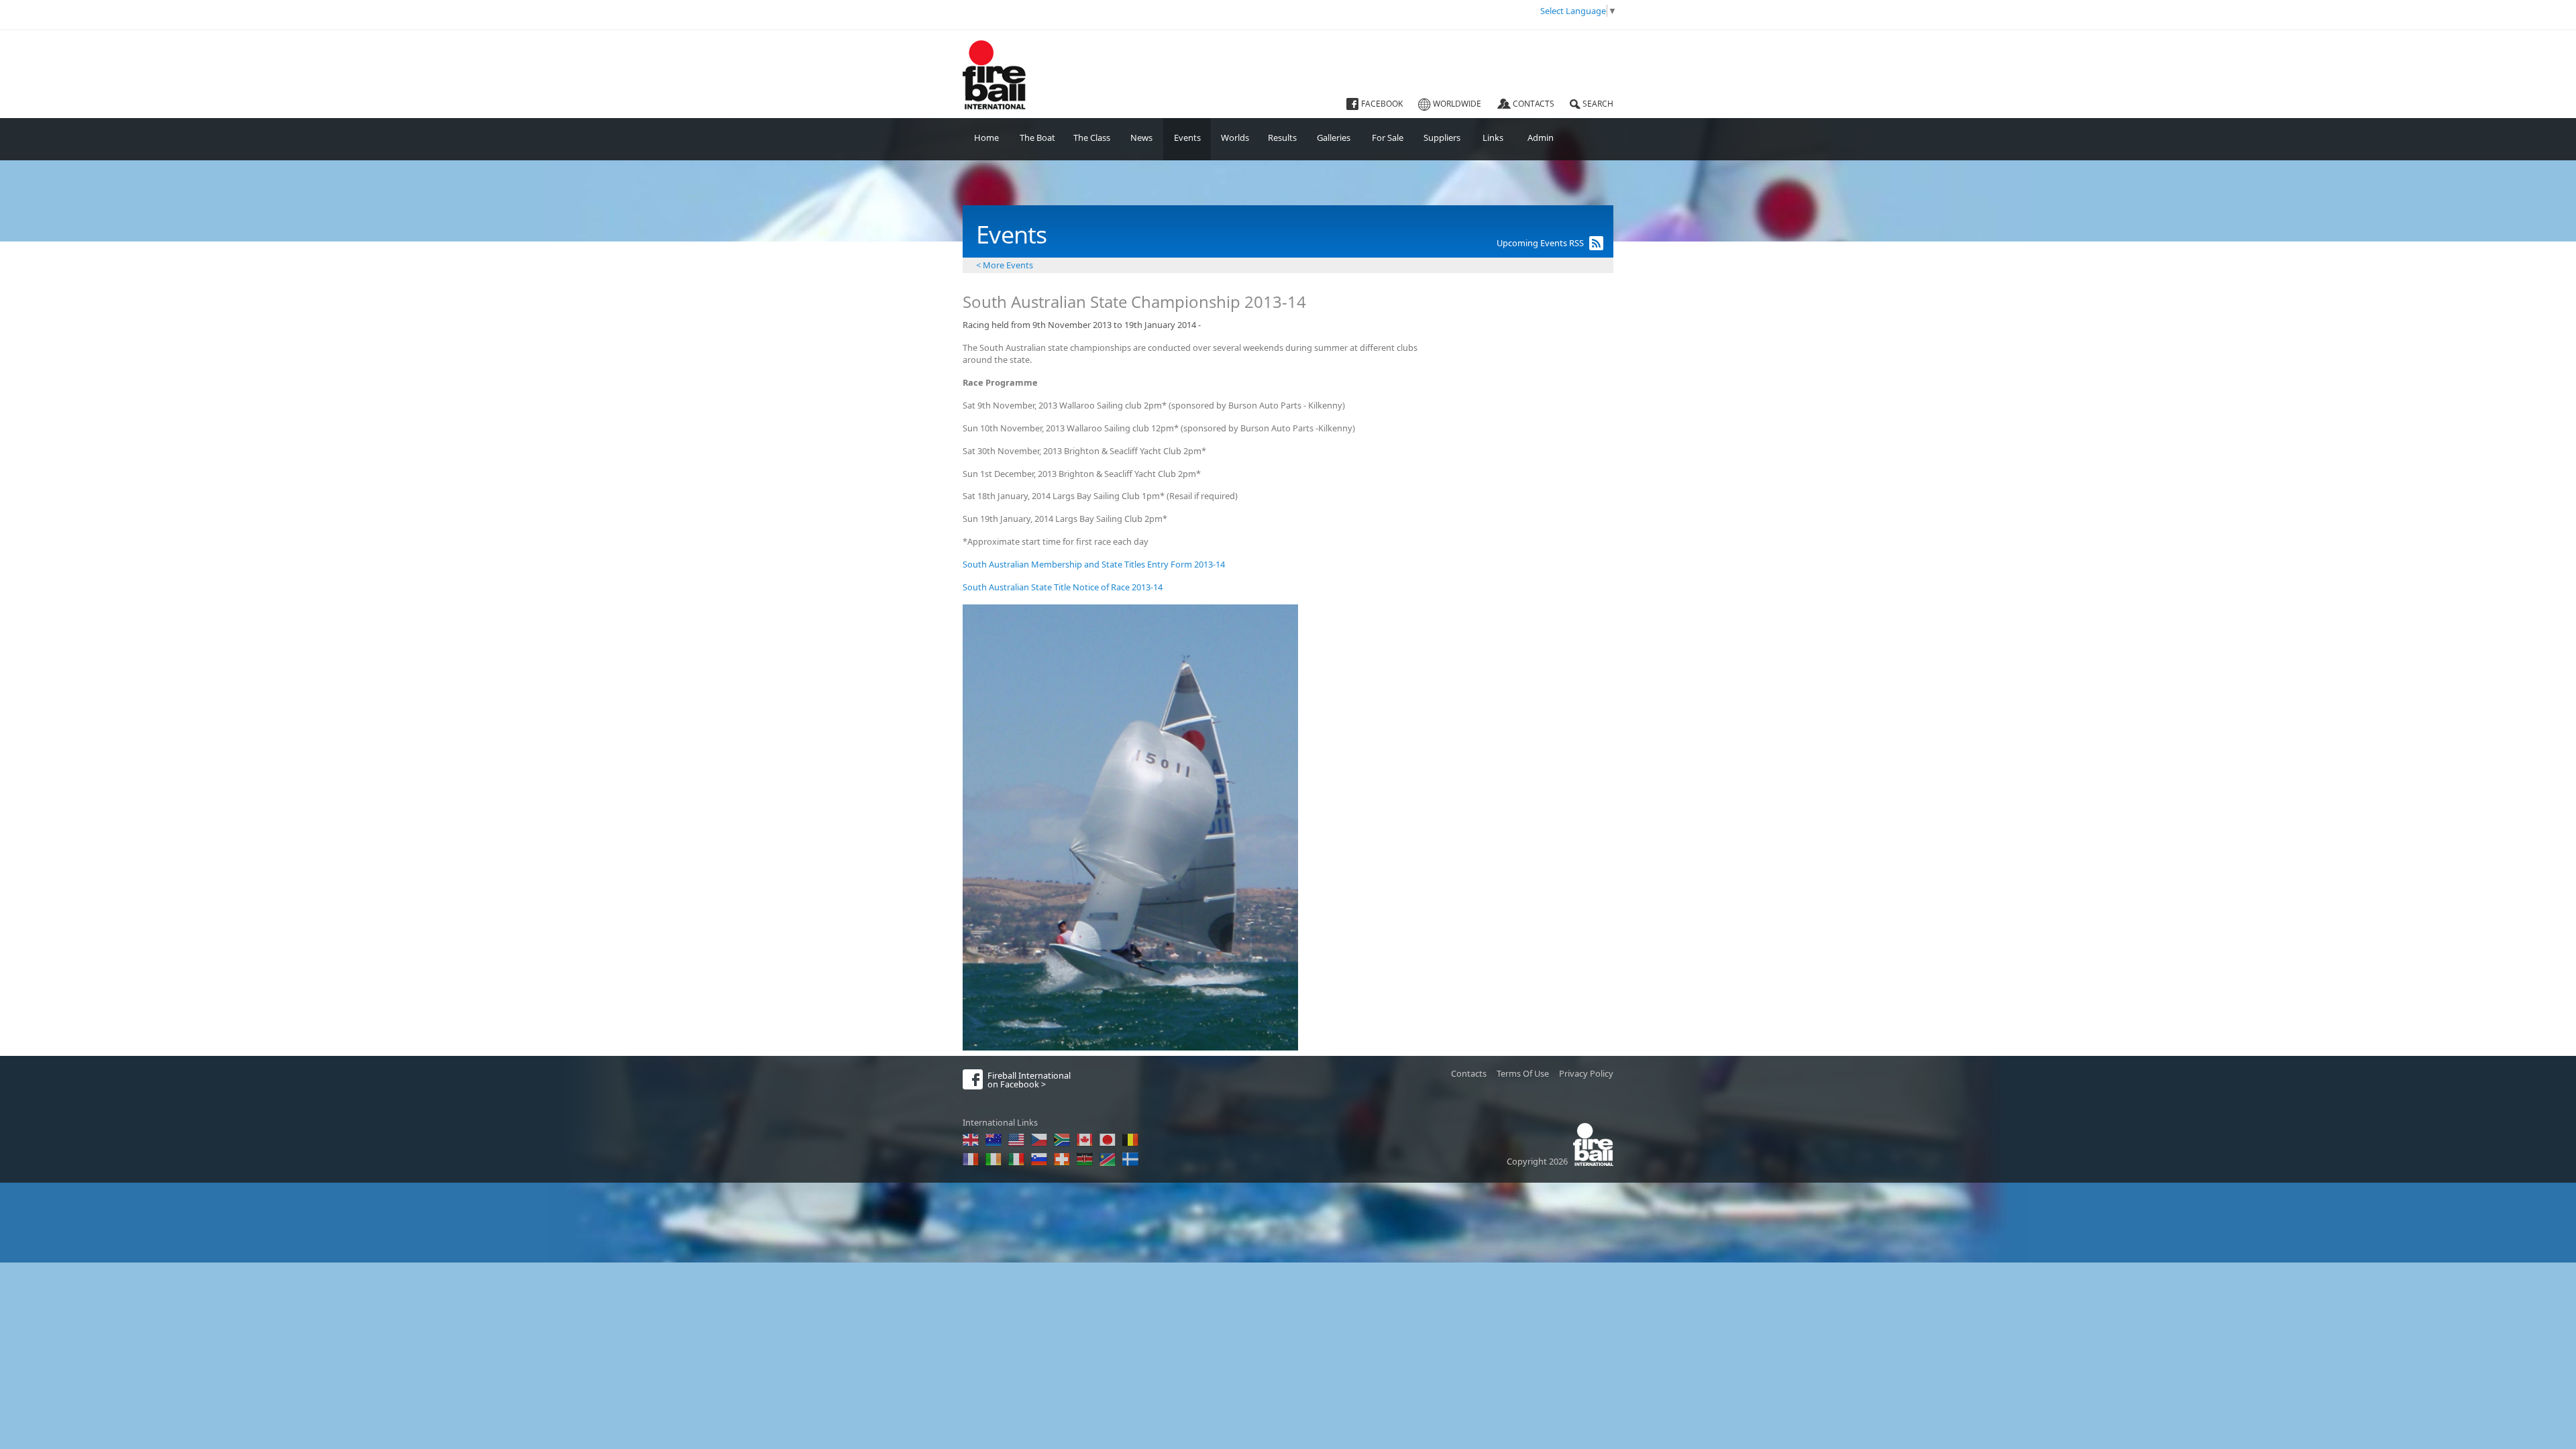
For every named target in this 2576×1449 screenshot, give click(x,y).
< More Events (1005, 265)
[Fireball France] (971, 1159)
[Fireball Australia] (994, 1140)
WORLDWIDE (1457, 104)
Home (986, 138)
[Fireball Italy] (1016, 1159)
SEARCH (1598, 104)
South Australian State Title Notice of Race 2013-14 (1063, 587)
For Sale (1388, 138)
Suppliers (1442, 138)
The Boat (1037, 138)
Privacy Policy (1586, 1073)
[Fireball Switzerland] (1062, 1159)
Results (1282, 138)
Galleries (1334, 138)
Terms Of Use (1523, 1073)
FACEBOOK (1382, 104)
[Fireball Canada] (1085, 1140)
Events (1187, 138)
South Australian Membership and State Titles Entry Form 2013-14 (1094, 564)
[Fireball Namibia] (1108, 1159)
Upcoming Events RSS (1540, 243)
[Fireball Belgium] (1130, 1140)
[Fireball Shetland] (1130, 1159)
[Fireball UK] (971, 1140)
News (1141, 138)
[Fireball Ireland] (994, 1159)
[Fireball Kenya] (1085, 1159)
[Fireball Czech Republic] (1039, 1140)
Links (1493, 138)
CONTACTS (1534, 104)
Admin (1541, 138)
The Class (1092, 138)
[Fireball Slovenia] (1039, 1159)
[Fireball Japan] (1108, 1140)
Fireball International (992, 48)
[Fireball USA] (1016, 1140)
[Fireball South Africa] (1062, 1140)
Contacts (1469, 1073)
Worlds (1235, 138)
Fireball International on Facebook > (1029, 1080)
